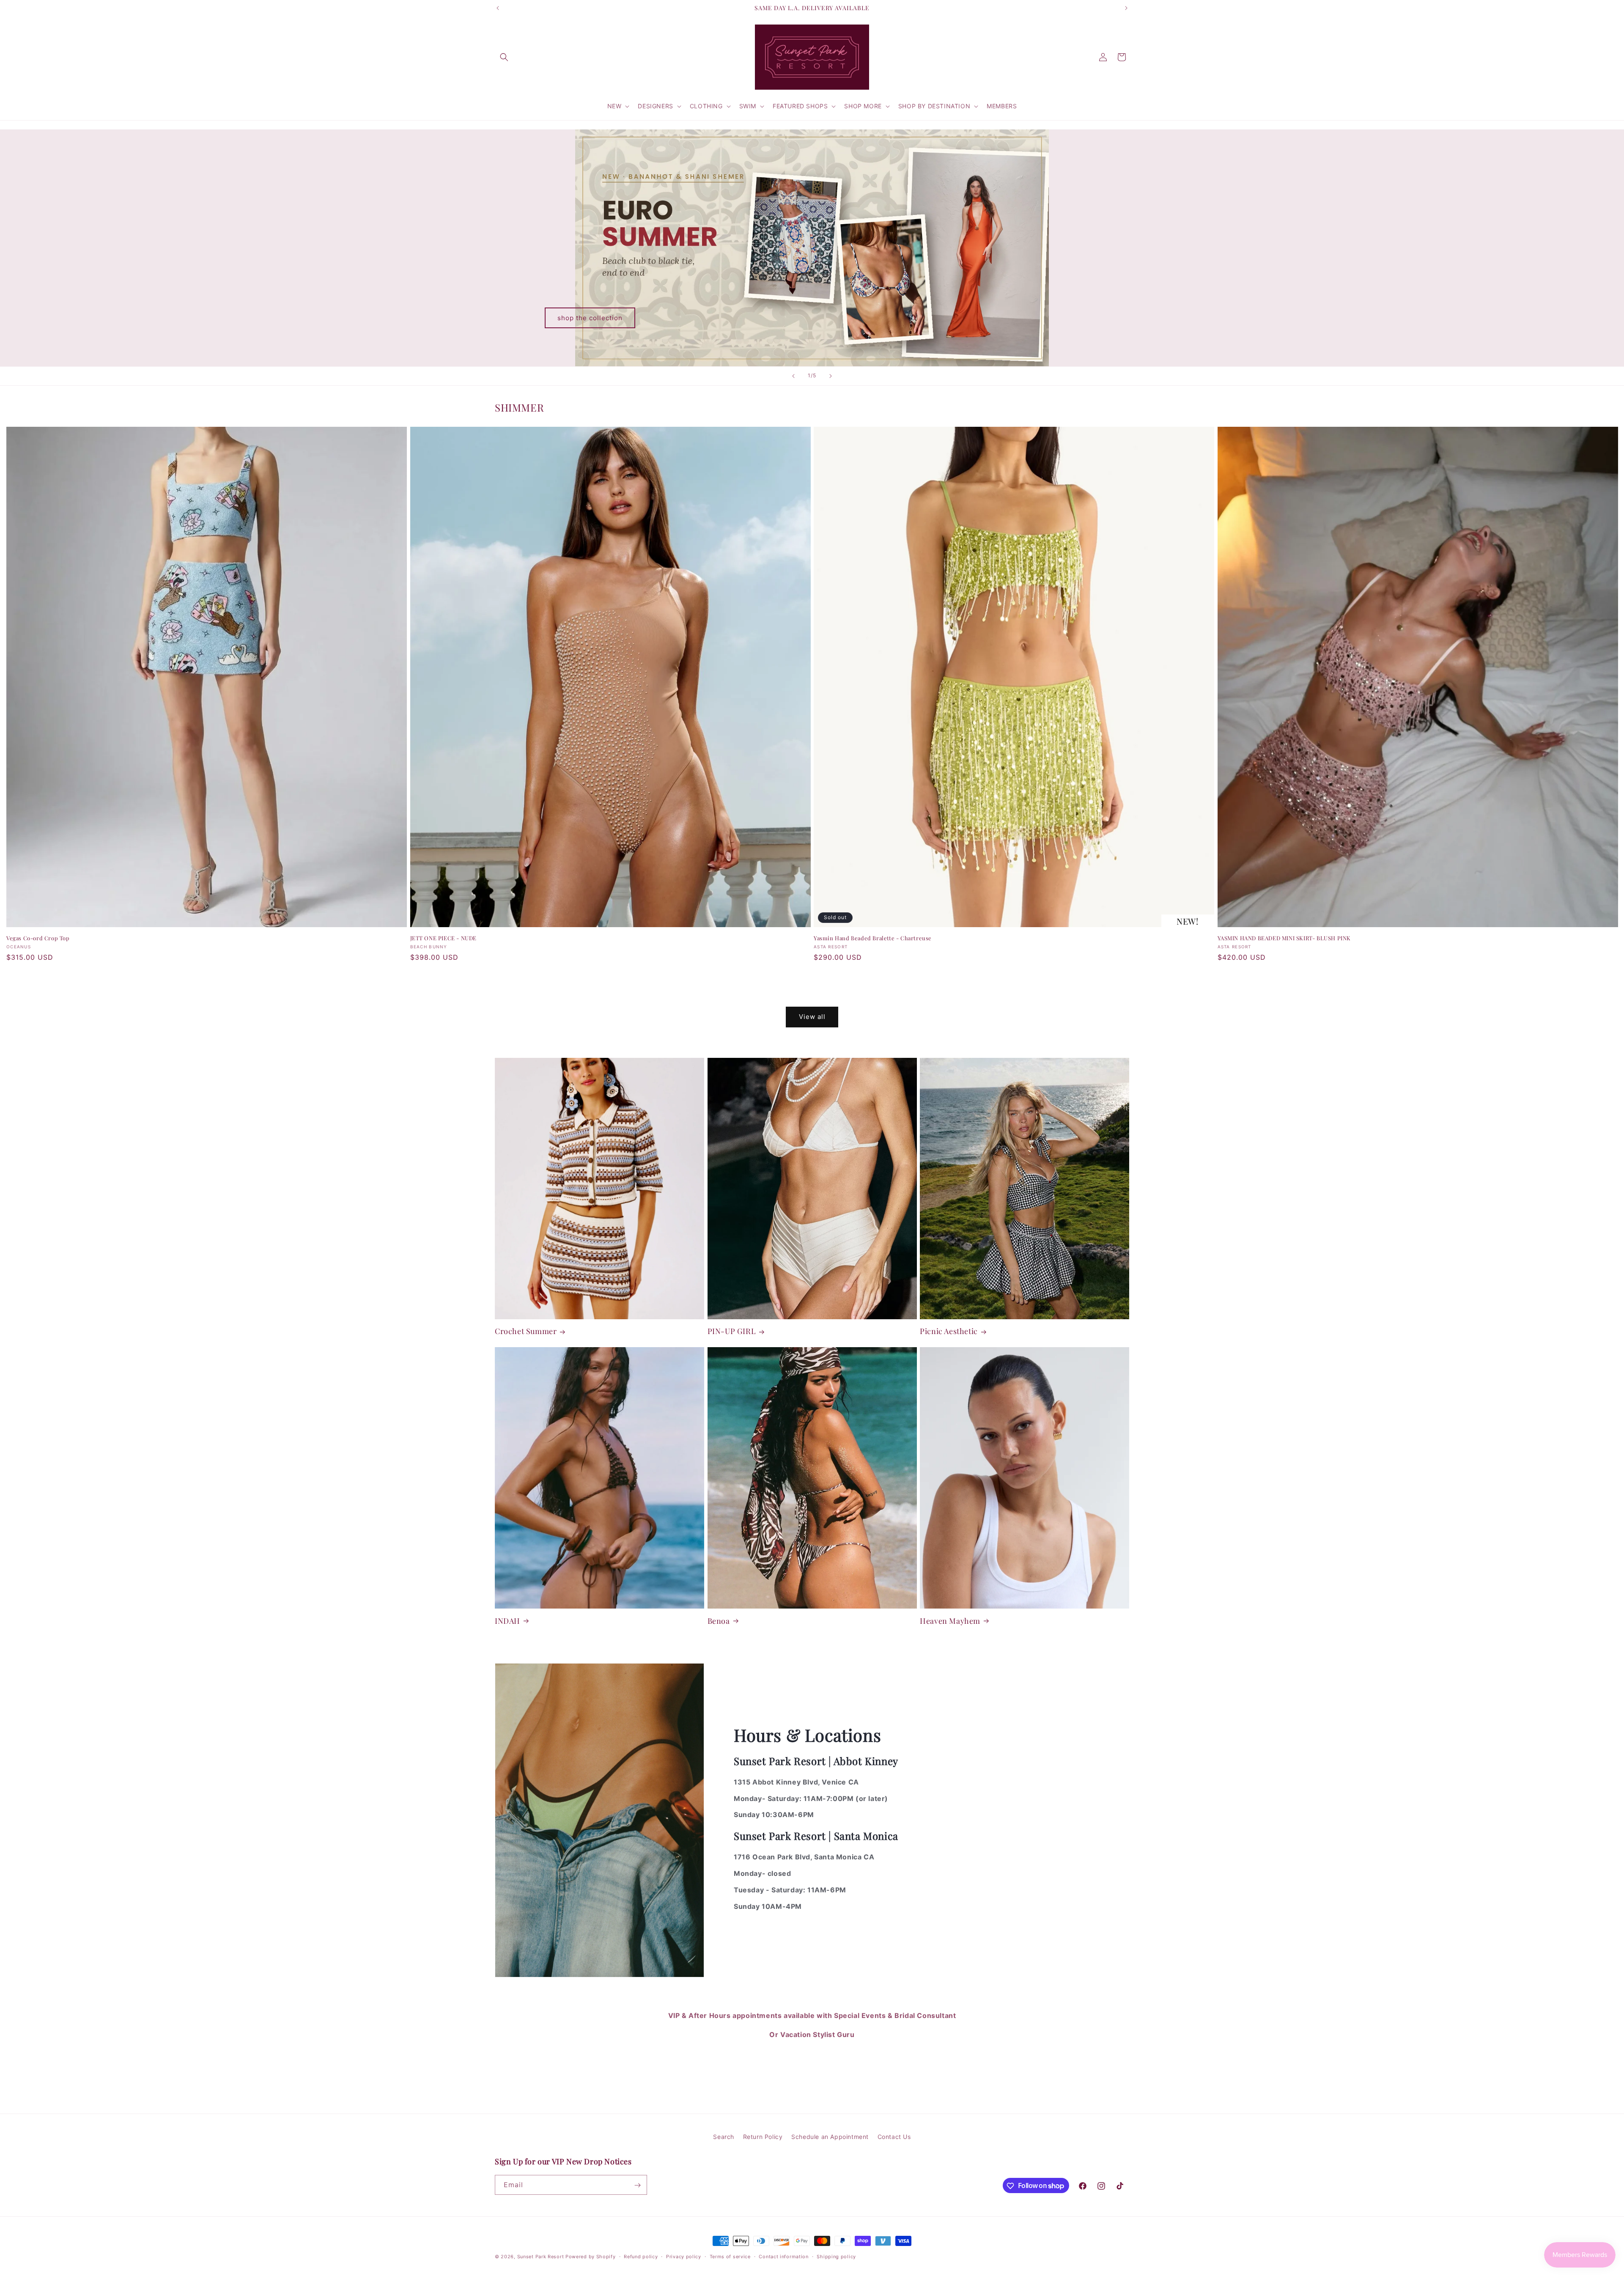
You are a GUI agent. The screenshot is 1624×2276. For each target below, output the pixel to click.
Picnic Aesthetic (949, 1331)
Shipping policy (836, 2256)
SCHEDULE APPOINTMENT (812, 2060)
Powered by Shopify (591, 2257)
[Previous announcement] (498, 8)
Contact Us (894, 2137)
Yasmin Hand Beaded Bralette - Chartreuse (873, 938)
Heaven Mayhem (950, 1621)
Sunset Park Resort (541, 2257)
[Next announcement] (1126, 8)
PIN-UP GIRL (732, 1331)
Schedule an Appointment (830, 2137)
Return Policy (812, 2085)
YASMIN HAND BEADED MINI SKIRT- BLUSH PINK (1284, 938)
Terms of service (730, 2256)
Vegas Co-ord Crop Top (38, 938)
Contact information (783, 2256)
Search (724, 2137)
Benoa (719, 1621)
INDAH (507, 1621)
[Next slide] (831, 376)
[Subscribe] (637, 2185)
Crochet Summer (526, 1331)
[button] (504, 57)
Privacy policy (684, 2256)
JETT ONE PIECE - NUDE (444, 938)
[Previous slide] (793, 376)
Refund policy (641, 2256)
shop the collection (590, 317)
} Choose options (207, 979)
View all (812, 1017)
